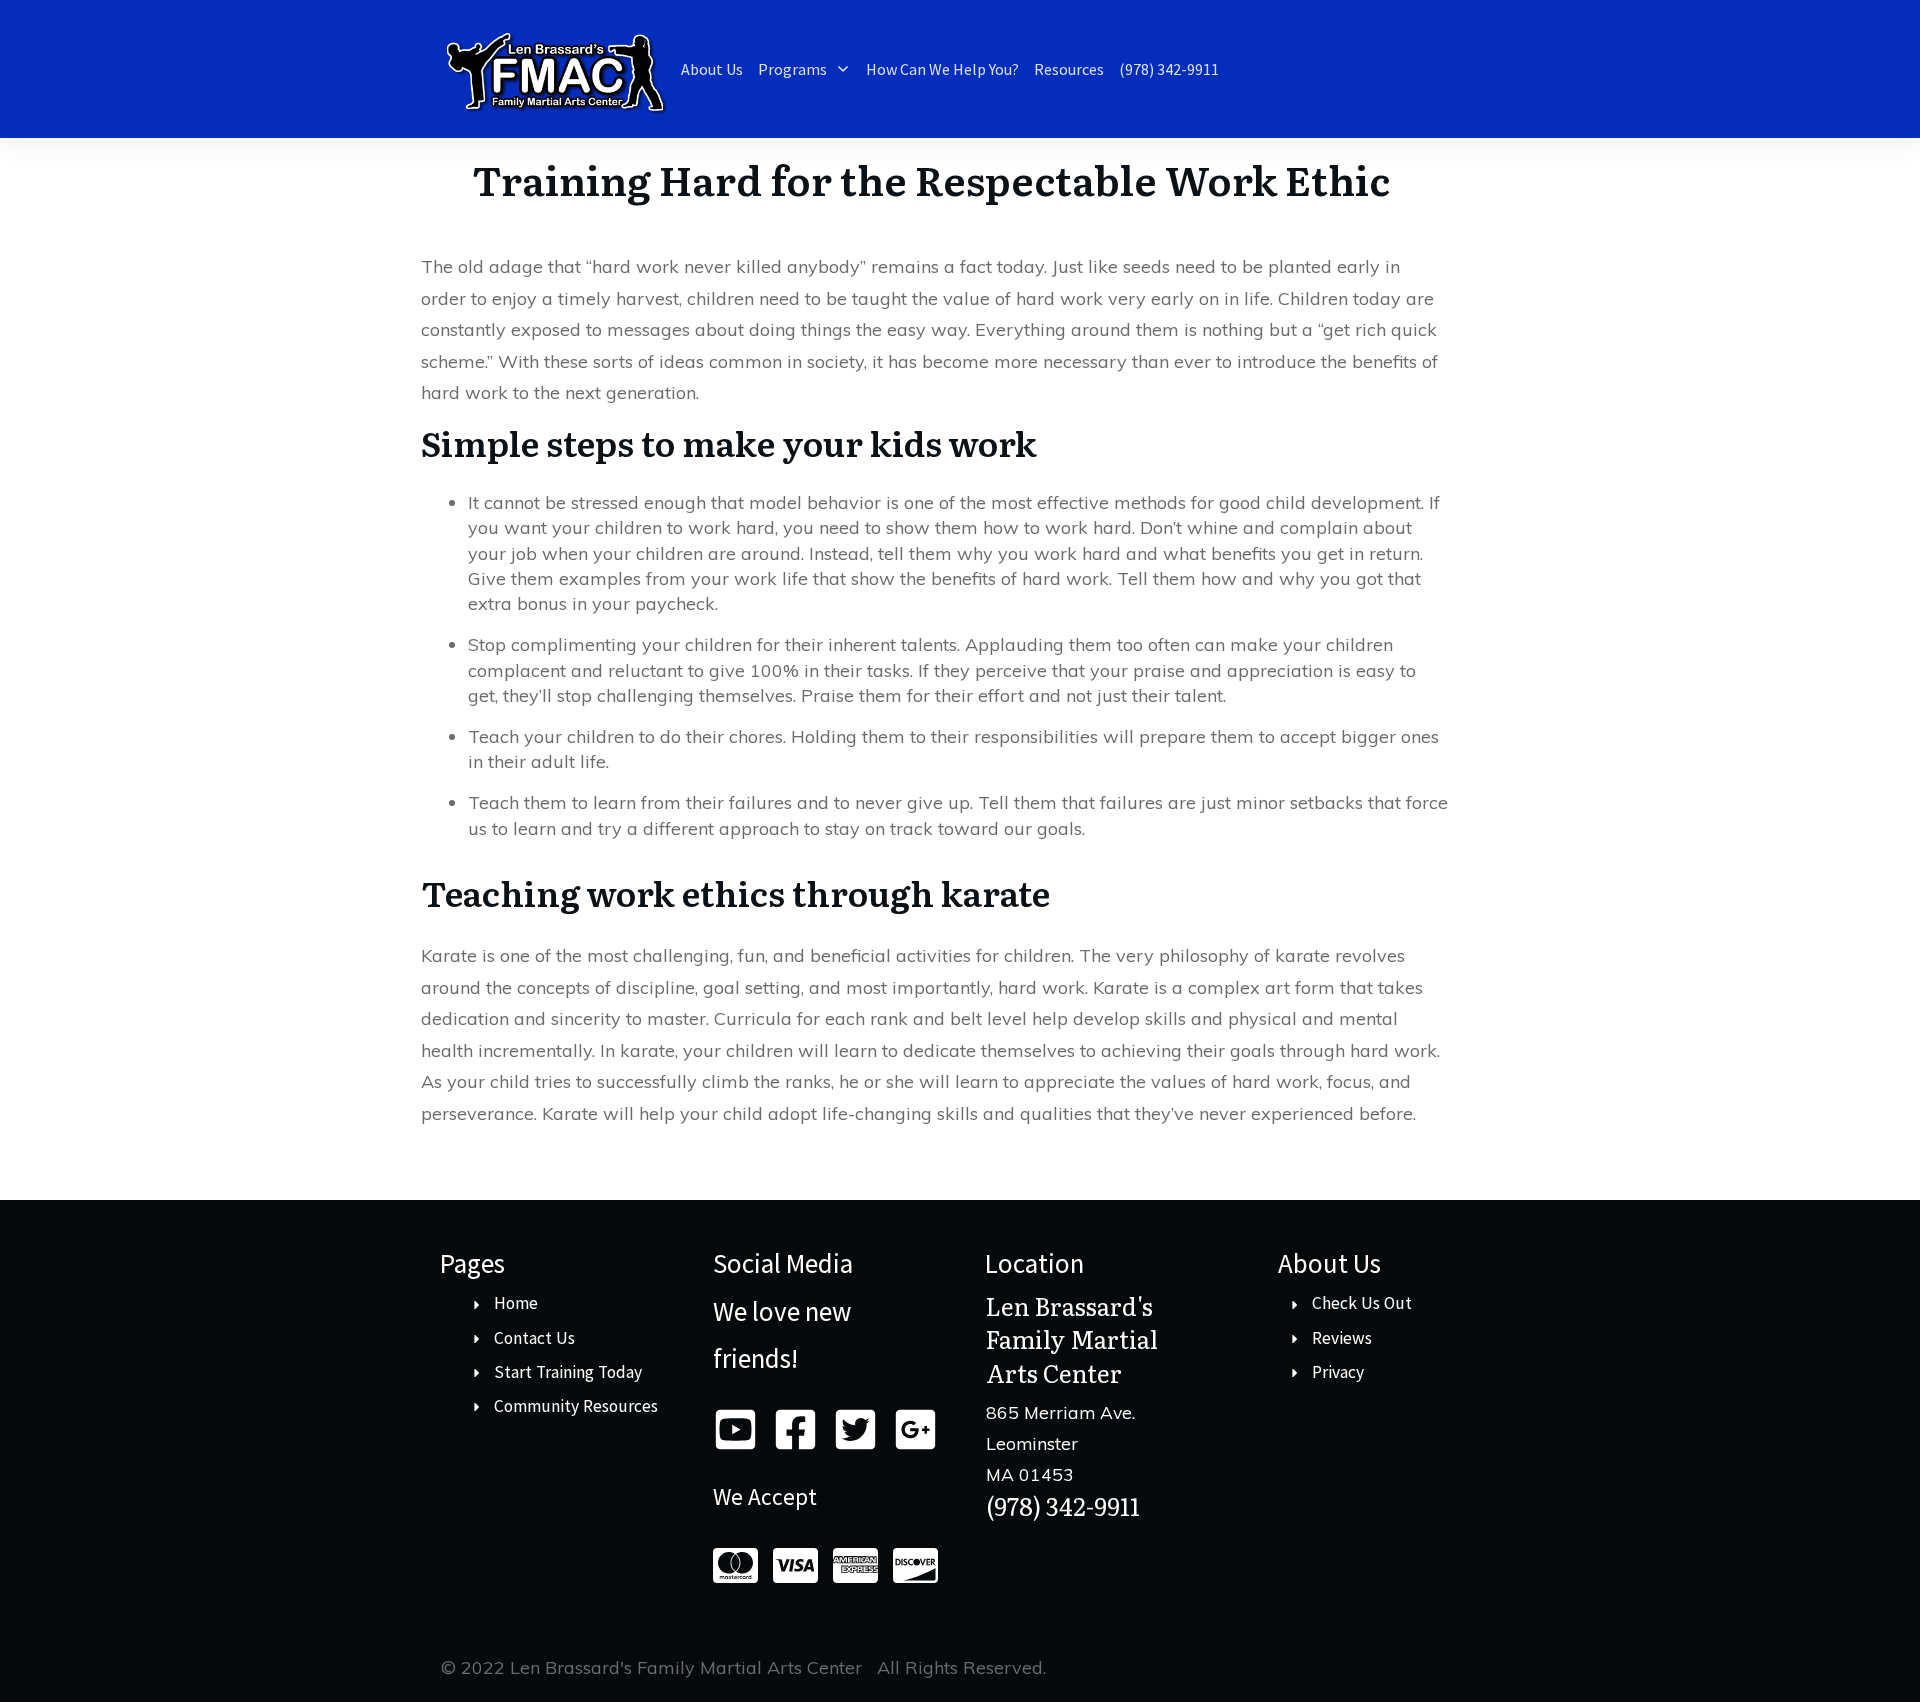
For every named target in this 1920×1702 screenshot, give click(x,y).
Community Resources (576, 1406)
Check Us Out (1362, 1303)
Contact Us (534, 1338)
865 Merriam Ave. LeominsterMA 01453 (1060, 1442)
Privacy (1338, 1372)
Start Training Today (568, 1372)
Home (516, 1303)
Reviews (1342, 1338)
